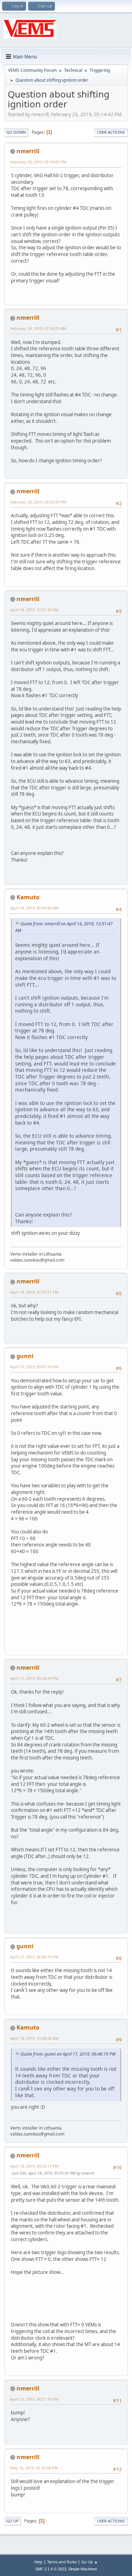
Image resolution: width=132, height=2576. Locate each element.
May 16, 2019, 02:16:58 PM (34, 2468)
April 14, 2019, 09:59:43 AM (34, 908)
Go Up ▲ (90, 2562)
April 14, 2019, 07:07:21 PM (34, 1292)
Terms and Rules (62, 2562)
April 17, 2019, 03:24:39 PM (34, 1678)
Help (38, 2562)
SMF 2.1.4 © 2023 (51, 2569)
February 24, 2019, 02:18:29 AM (38, 328)
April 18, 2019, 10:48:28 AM (34, 2038)
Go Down (16, 132)
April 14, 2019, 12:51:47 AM (34, 610)
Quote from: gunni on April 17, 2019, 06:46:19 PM (68, 2054)
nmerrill (28, 151)
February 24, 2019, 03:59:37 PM (38, 502)
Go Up (12, 2521)
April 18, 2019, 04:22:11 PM (34, 2166)
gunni (25, 1356)
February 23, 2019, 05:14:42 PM (38, 162)
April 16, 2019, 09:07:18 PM (34, 1367)
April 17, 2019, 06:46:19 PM (34, 1957)
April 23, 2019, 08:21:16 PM (34, 2399)
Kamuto (28, 897)
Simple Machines (83, 2569)
